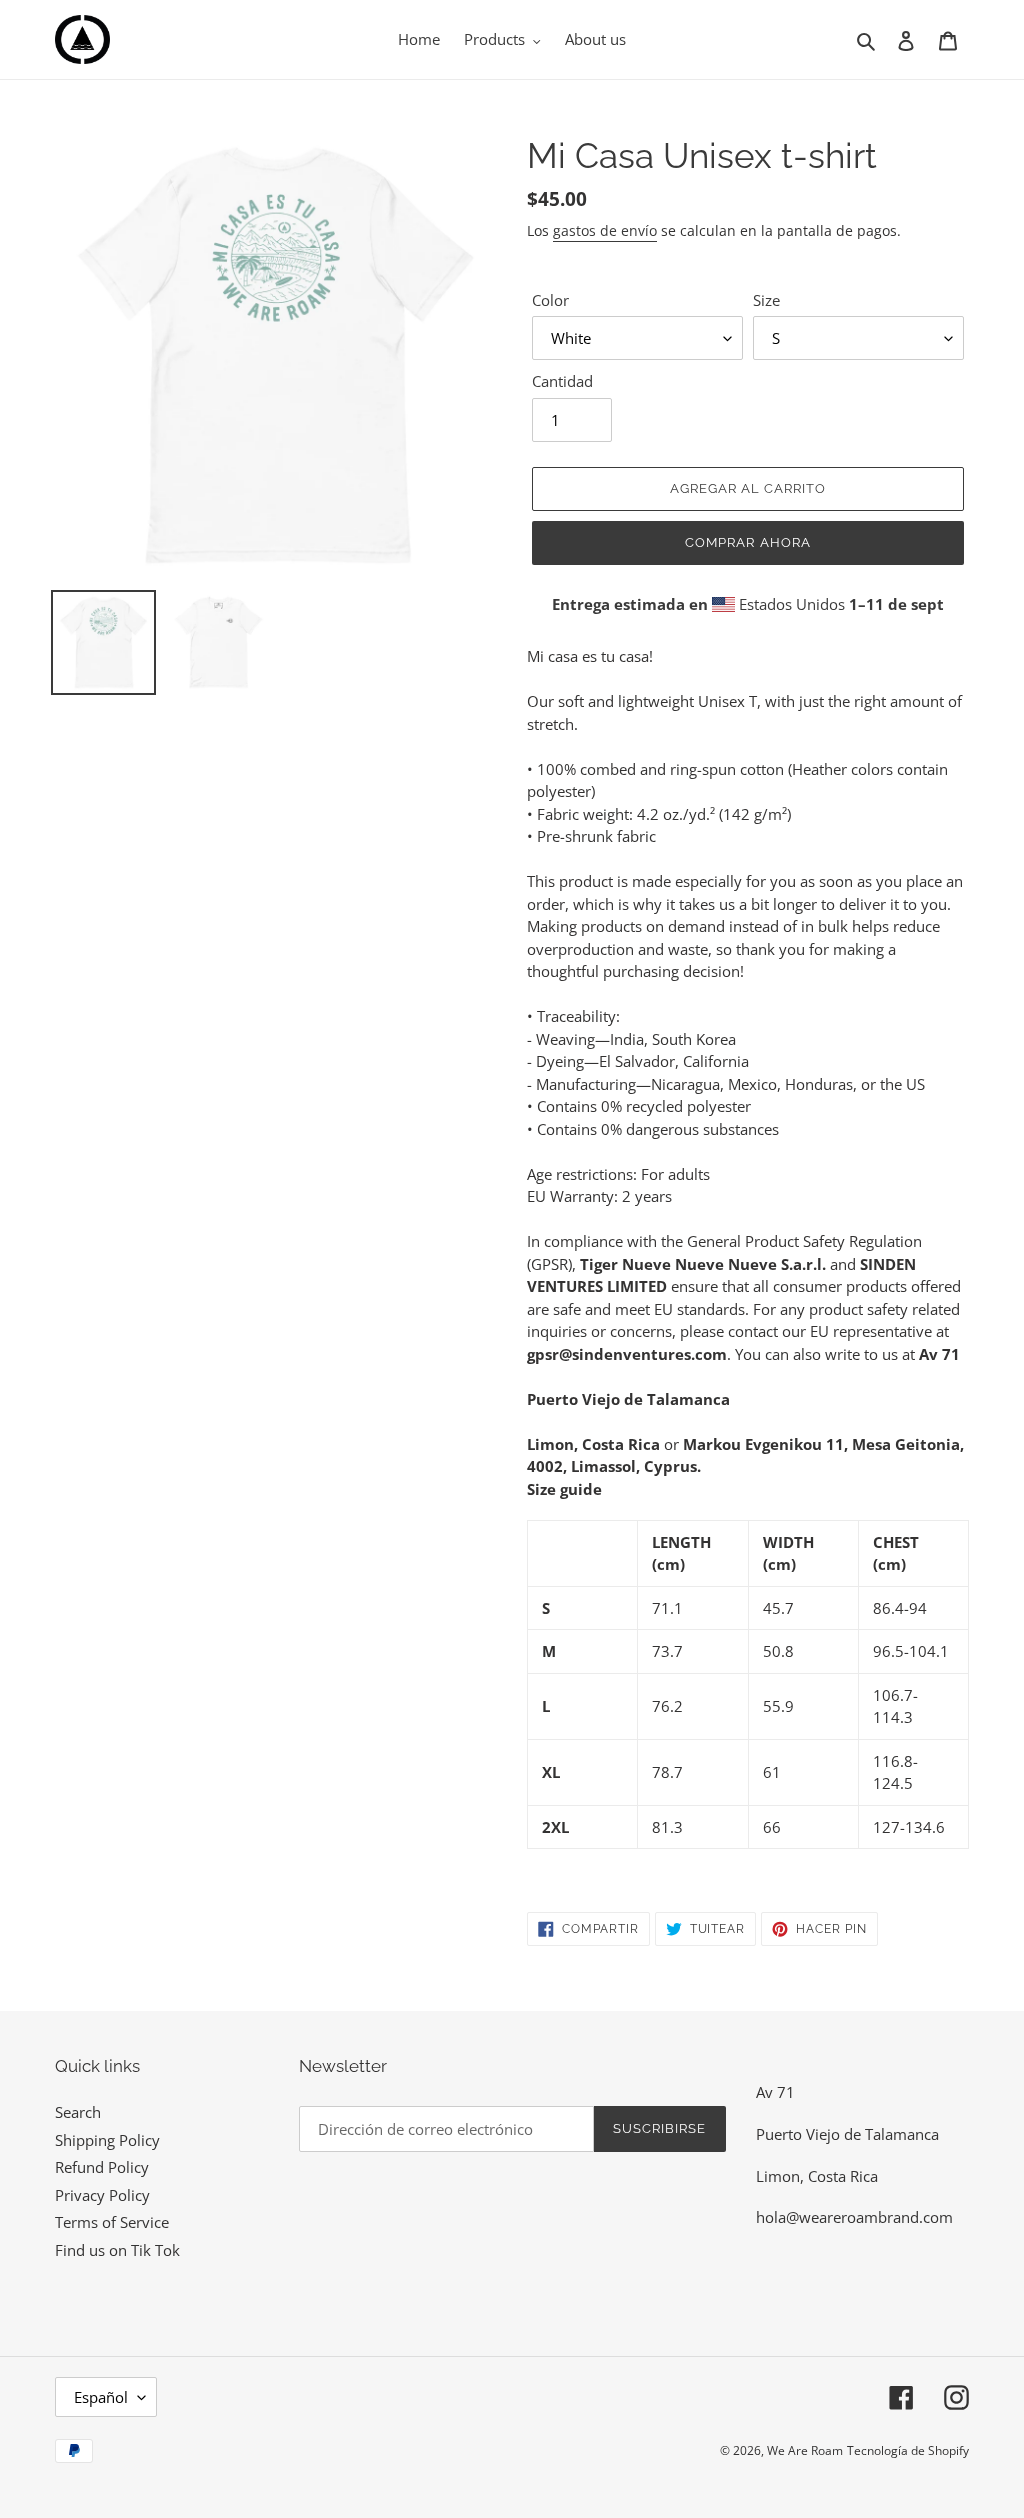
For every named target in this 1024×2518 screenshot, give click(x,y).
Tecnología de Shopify (908, 2450)
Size (766, 300)
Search (78, 2112)
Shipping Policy (107, 2140)
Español (101, 2397)
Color (550, 300)
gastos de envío (605, 230)
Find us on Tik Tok (117, 2250)
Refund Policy (102, 2167)
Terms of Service (112, 2222)
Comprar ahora (748, 542)
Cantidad (562, 381)
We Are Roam (805, 2450)
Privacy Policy (102, 2195)
